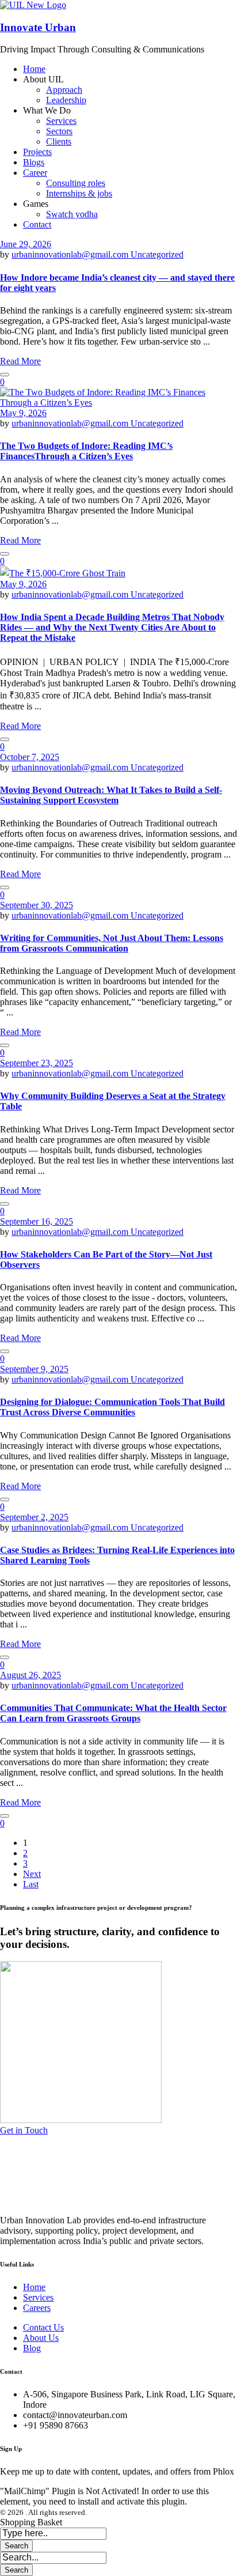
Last (31, 1884)
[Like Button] (5, 375)
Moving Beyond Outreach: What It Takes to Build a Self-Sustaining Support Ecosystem (111, 795)
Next (32, 1874)
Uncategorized (157, 254)
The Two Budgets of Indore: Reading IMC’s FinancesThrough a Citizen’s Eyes (86, 451)
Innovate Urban (38, 27)
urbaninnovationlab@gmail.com (71, 254)
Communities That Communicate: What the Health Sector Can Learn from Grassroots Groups (113, 1713)
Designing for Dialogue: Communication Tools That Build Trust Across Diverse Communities (112, 1407)
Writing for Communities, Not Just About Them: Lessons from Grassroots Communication (112, 943)
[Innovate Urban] (33, 5)
